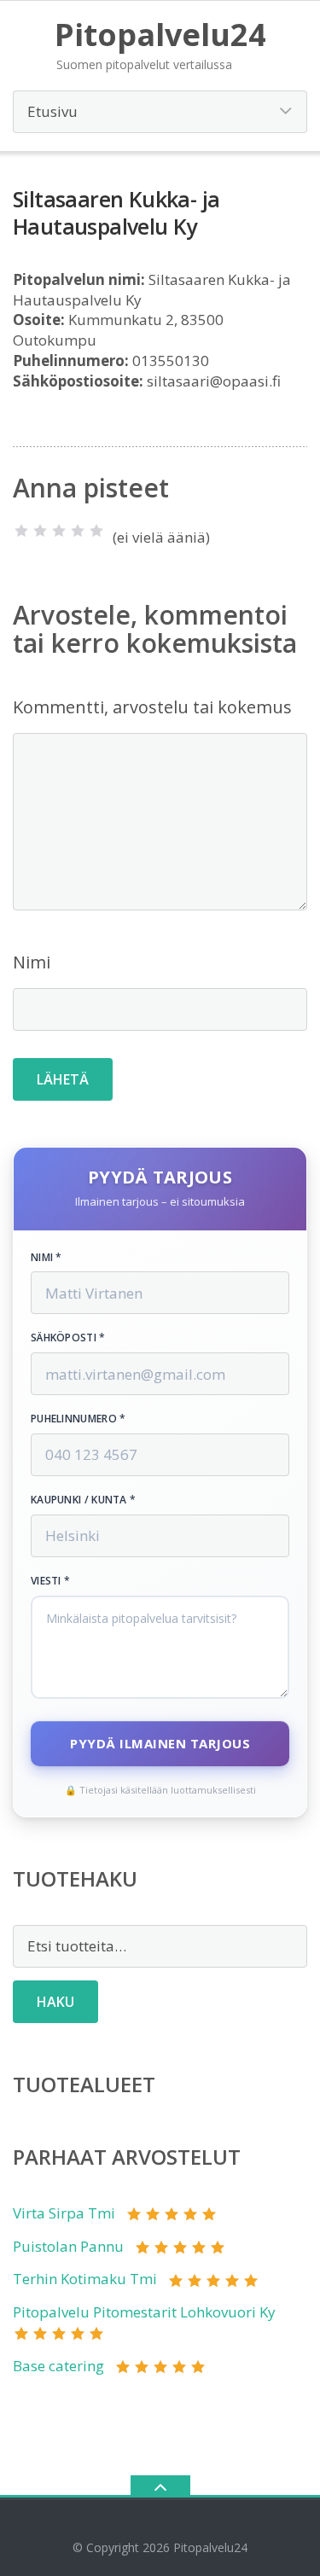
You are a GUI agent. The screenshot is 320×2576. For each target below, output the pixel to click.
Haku (55, 2002)
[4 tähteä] (78, 531)
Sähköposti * (68, 1338)
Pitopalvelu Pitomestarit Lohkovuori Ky (144, 2312)
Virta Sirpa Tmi (64, 2213)
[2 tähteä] (40, 531)
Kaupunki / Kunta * (83, 1500)
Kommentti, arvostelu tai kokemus (152, 707)
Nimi (32, 962)
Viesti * (50, 1581)
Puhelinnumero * (79, 1419)
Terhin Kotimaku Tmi (85, 2279)
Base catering (58, 2366)
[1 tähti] (21, 531)
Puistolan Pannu (68, 2246)
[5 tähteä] (96, 531)
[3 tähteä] (59, 531)
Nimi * (47, 1258)
